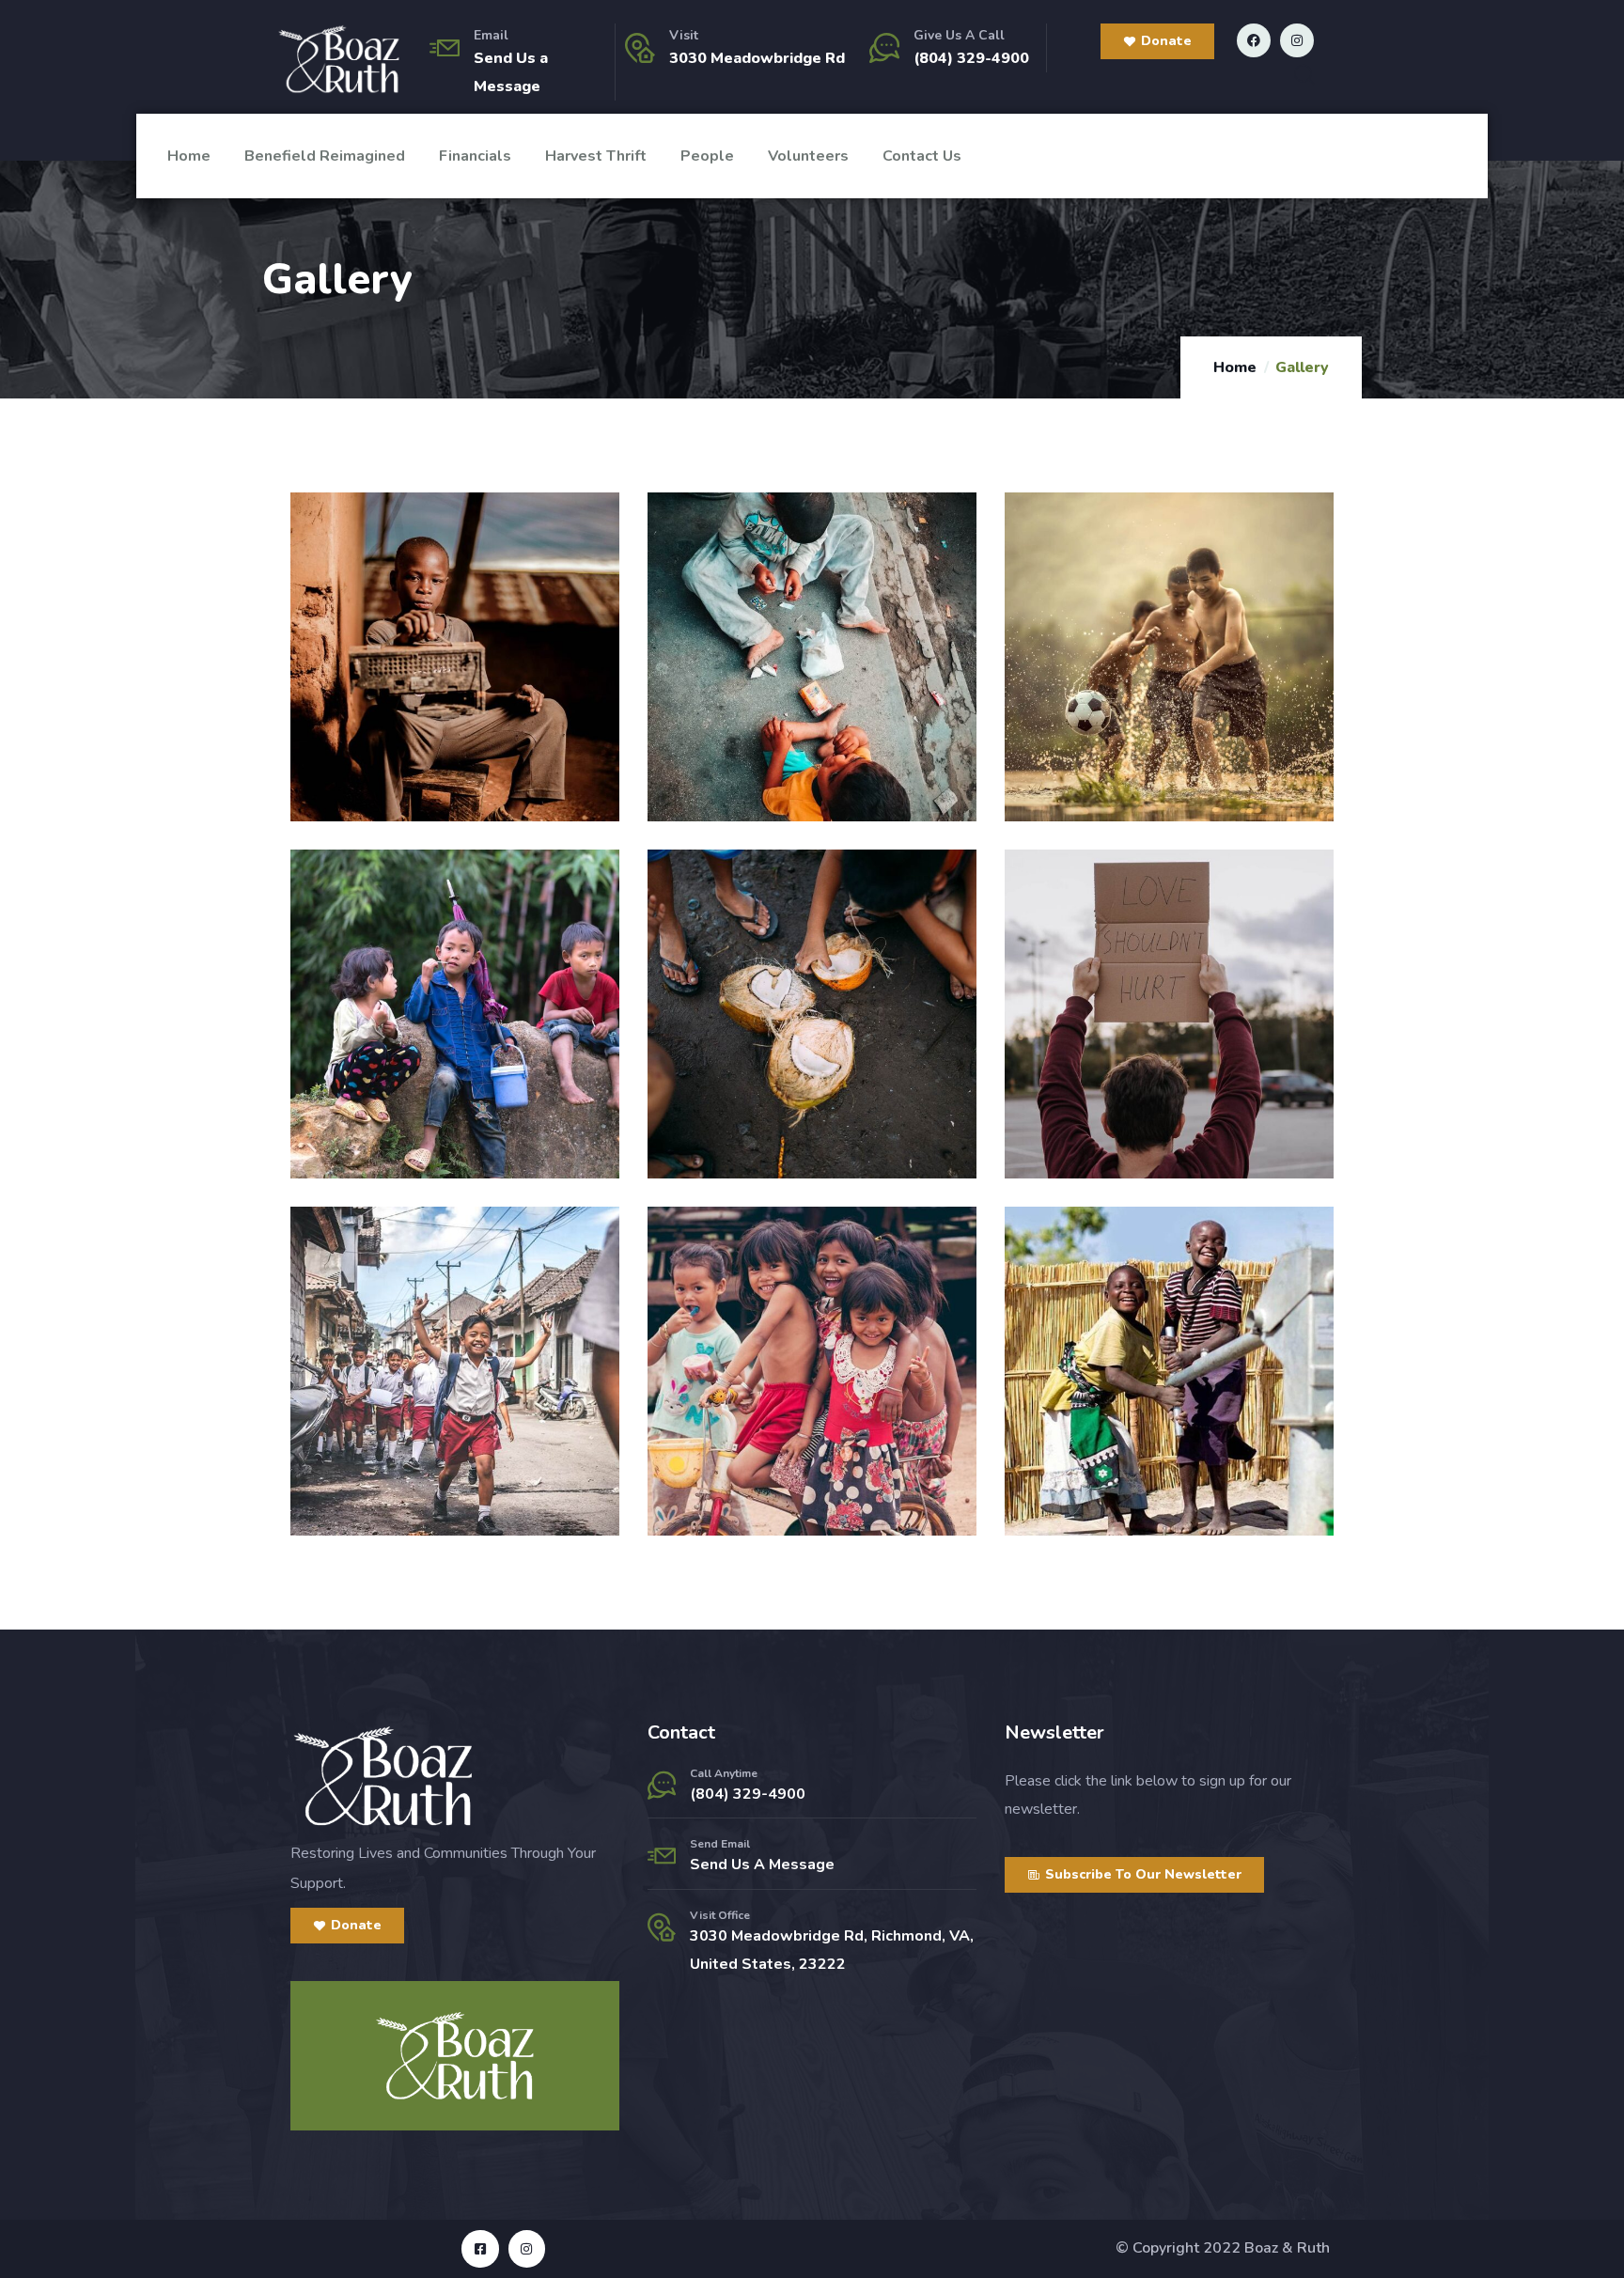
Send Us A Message (762, 1865)
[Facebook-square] (480, 2248)
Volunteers (808, 156)
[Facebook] (1254, 40)
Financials (475, 156)
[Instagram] (1297, 40)
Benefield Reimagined (325, 156)
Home (189, 156)
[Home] (339, 59)
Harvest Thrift (596, 156)
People (707, 156)
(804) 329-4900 (971, 58)
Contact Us (922, 156)
